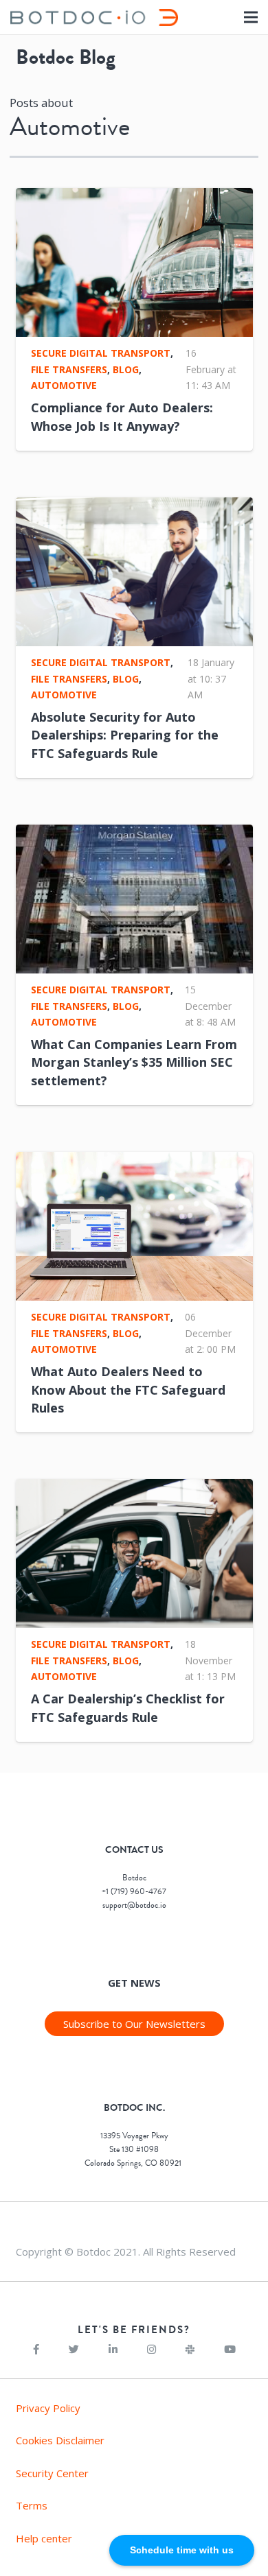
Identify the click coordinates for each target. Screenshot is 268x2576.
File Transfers (69, 369)
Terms (32, 2505)
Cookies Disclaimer (60, 2440)
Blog (126, 369)
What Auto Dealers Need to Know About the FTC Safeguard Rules (128, 1389)
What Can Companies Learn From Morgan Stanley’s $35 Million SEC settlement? (134, 1062)
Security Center (52, 2473)
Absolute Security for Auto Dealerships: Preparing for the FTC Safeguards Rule (125, 735)
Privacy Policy (48, 2408)
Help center (44, 2538)
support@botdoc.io (134, 1905)
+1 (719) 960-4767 (134, 1892)
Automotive (64, 385)
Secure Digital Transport (101, 353)
